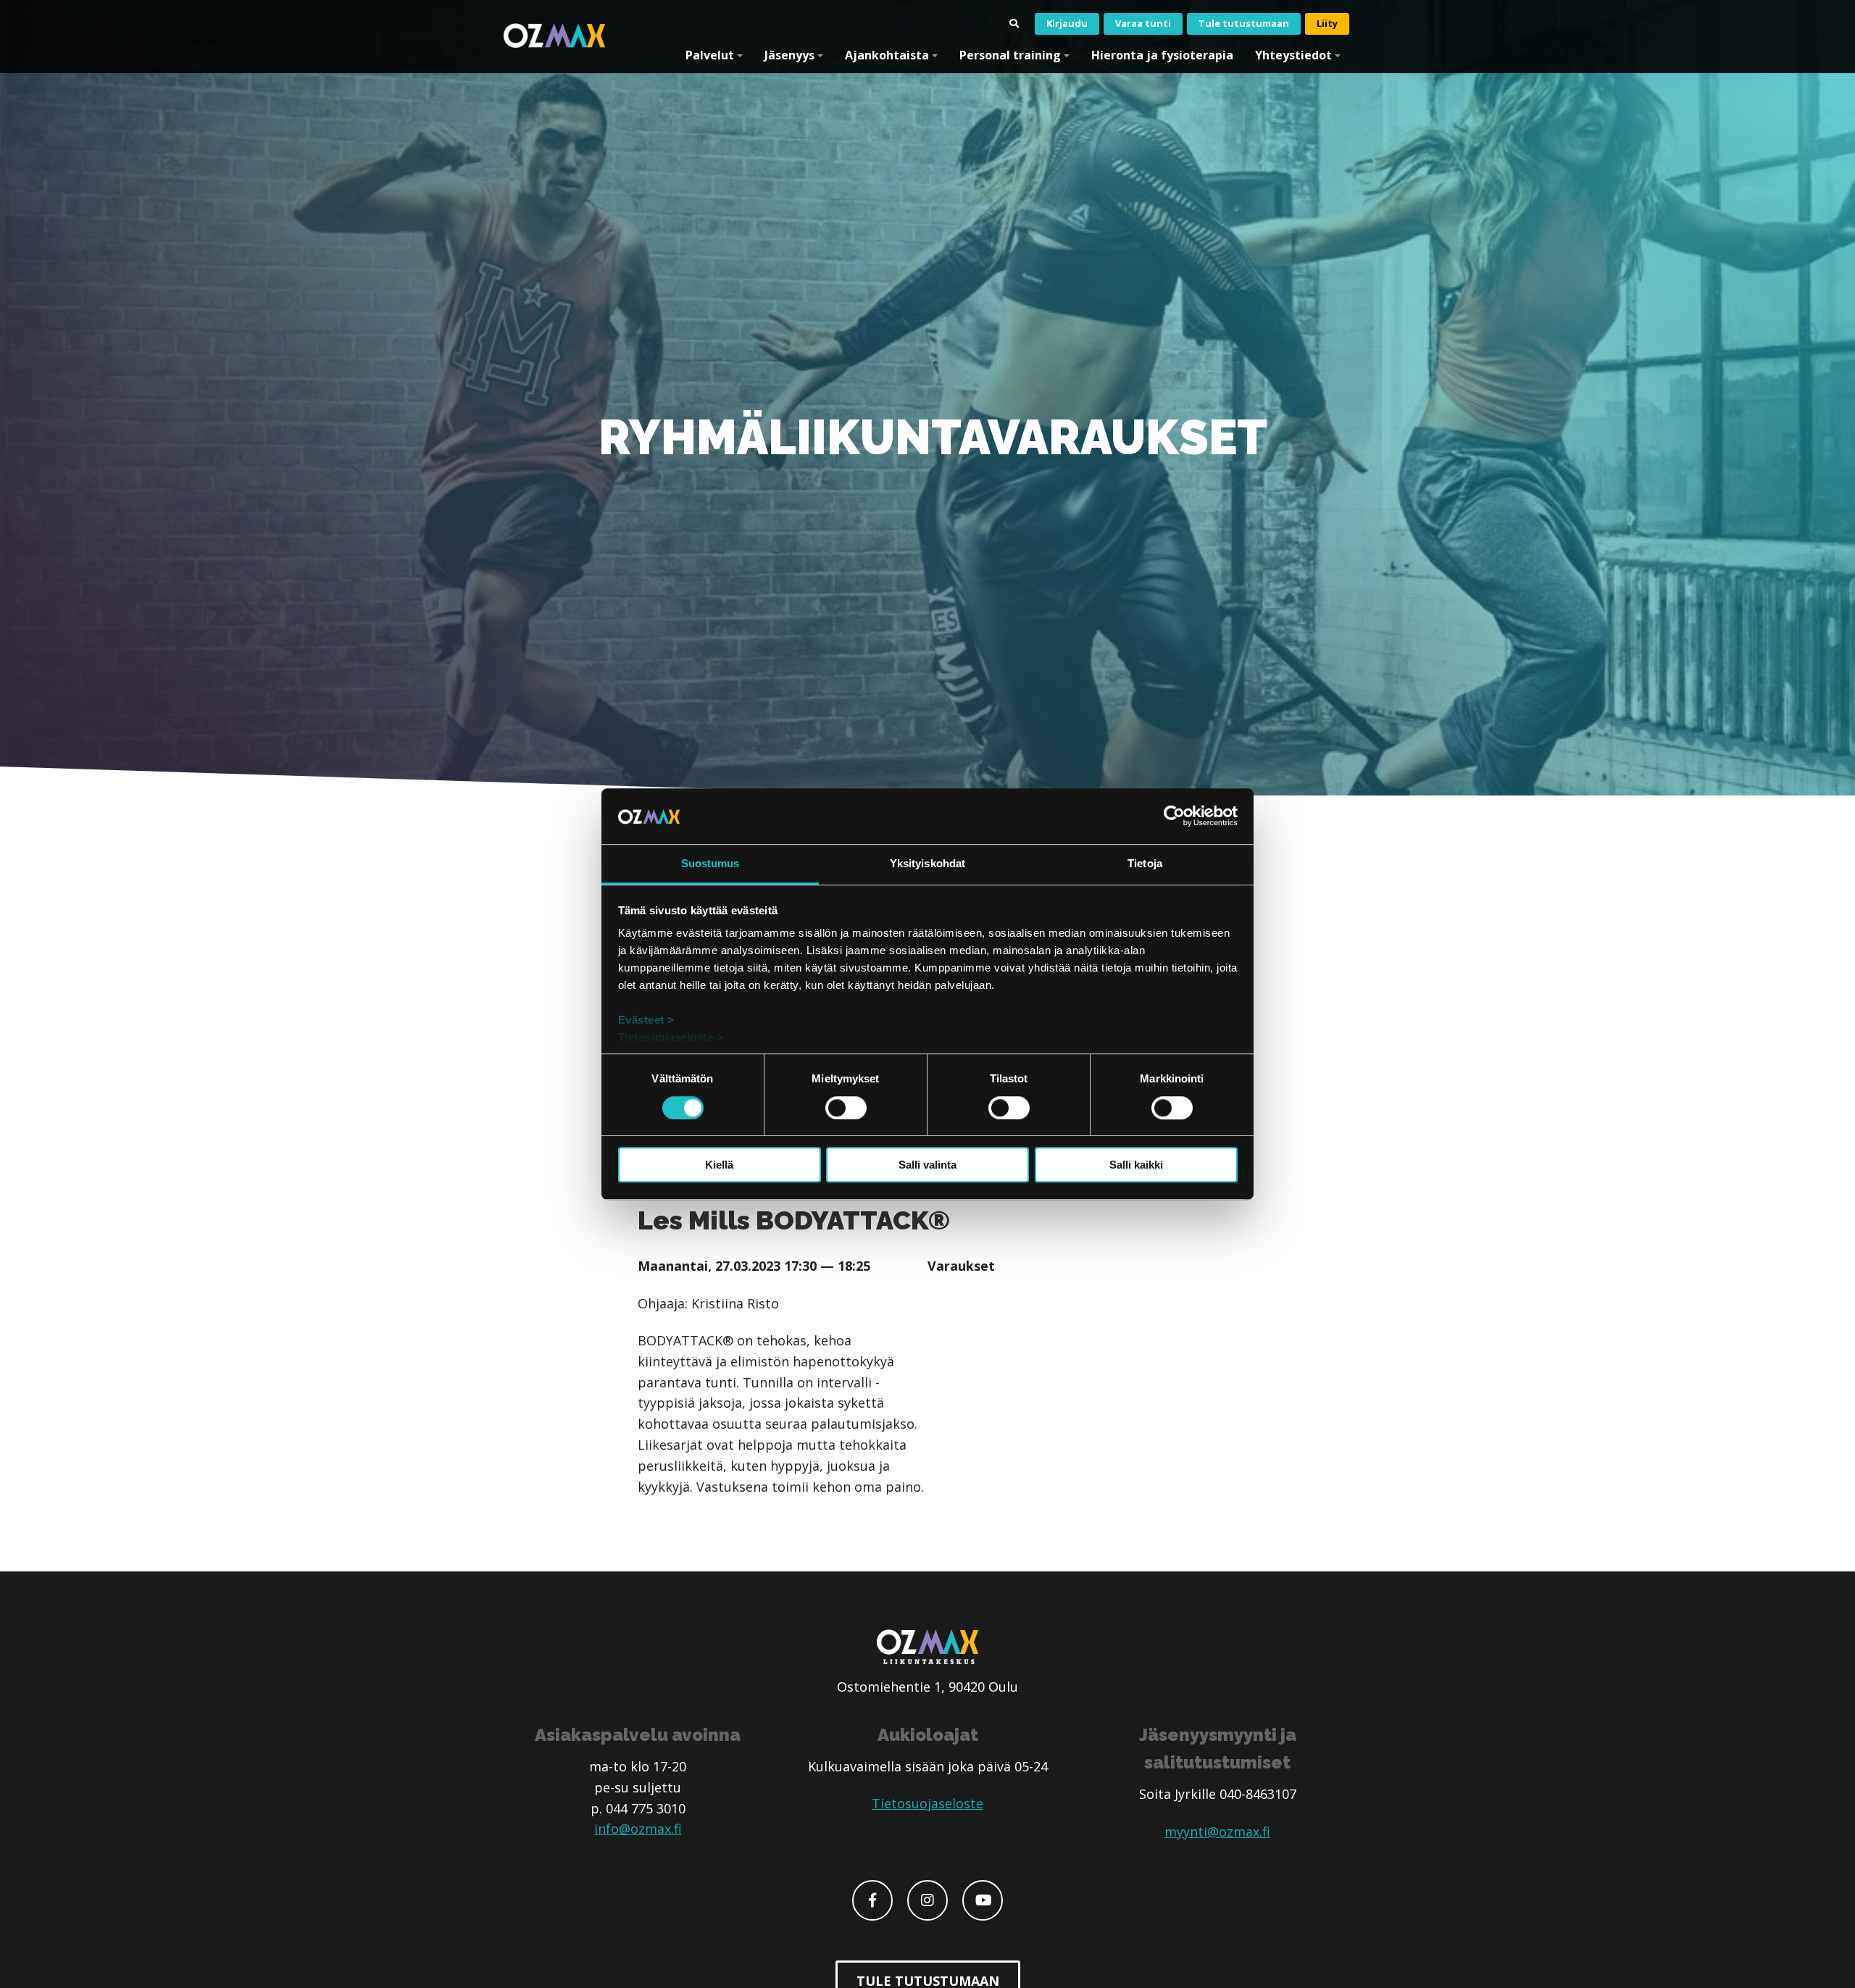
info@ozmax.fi (638, 1829)
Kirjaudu (1067, 23)
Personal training (1010, 55)
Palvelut (710, 55)
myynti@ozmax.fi (1217, 1832)
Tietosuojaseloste (927, 1803)
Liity (1327, 23)
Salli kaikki (1136, 1165)
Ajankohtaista (887, 55)
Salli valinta (927, 1165)
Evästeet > (646, 1020)
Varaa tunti (1143, 23)
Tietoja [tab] (1145, 863)
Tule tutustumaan (1244, 23)
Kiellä (719, 1165)
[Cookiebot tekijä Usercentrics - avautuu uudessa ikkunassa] (1174, 816)
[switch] (846, 1108)
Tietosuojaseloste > (671, 1038)
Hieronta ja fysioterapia (1162, 55)
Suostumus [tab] (710, 863)
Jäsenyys (789, 55)
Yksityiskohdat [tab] (927, 863)
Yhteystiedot (1293, 55)
